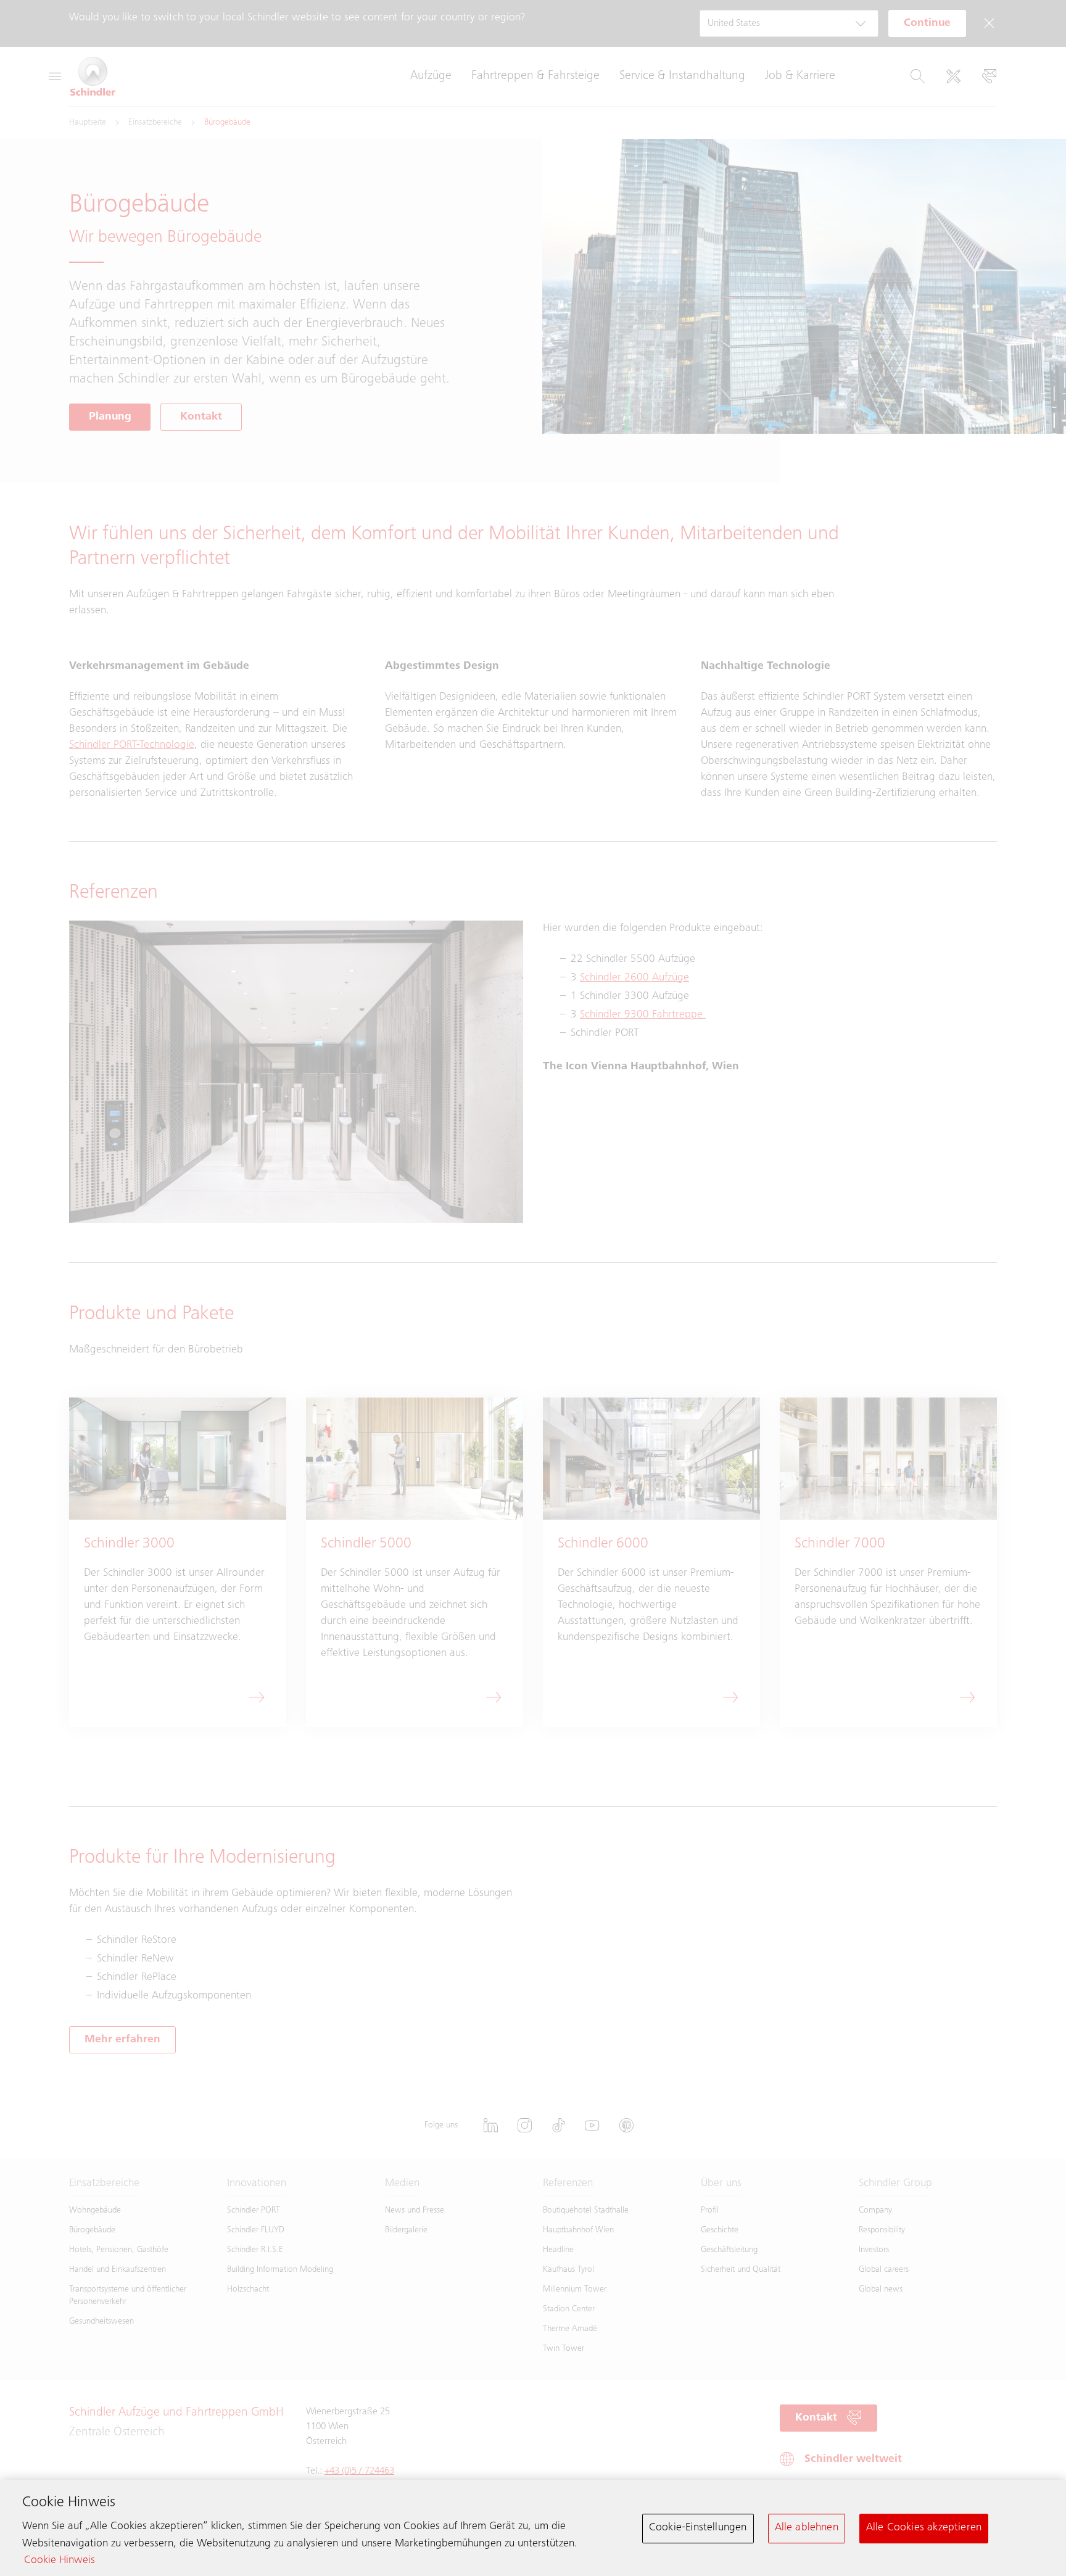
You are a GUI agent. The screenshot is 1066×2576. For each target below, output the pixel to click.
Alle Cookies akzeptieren (924, 2528)
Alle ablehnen (807, 2528)
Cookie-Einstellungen (698, 2528)
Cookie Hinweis (60, 2561)
